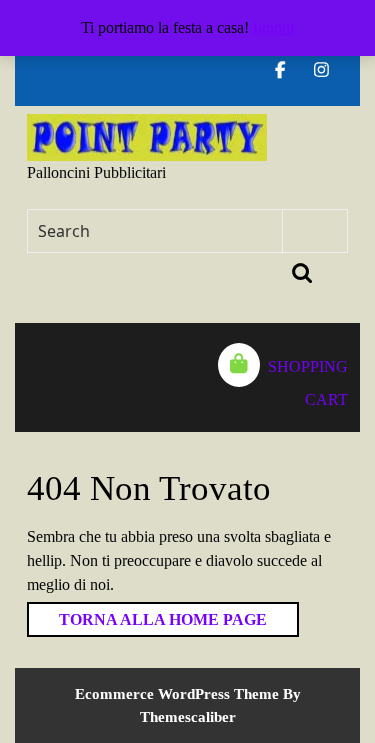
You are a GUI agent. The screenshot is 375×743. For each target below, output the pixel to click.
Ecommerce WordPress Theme (177, 694)
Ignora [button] (273, 27)
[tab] (37, 377)
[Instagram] (329, 70)
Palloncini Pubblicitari (96, 172)
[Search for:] (155, 231)
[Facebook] (288, 70)
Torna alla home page (147, 615)
